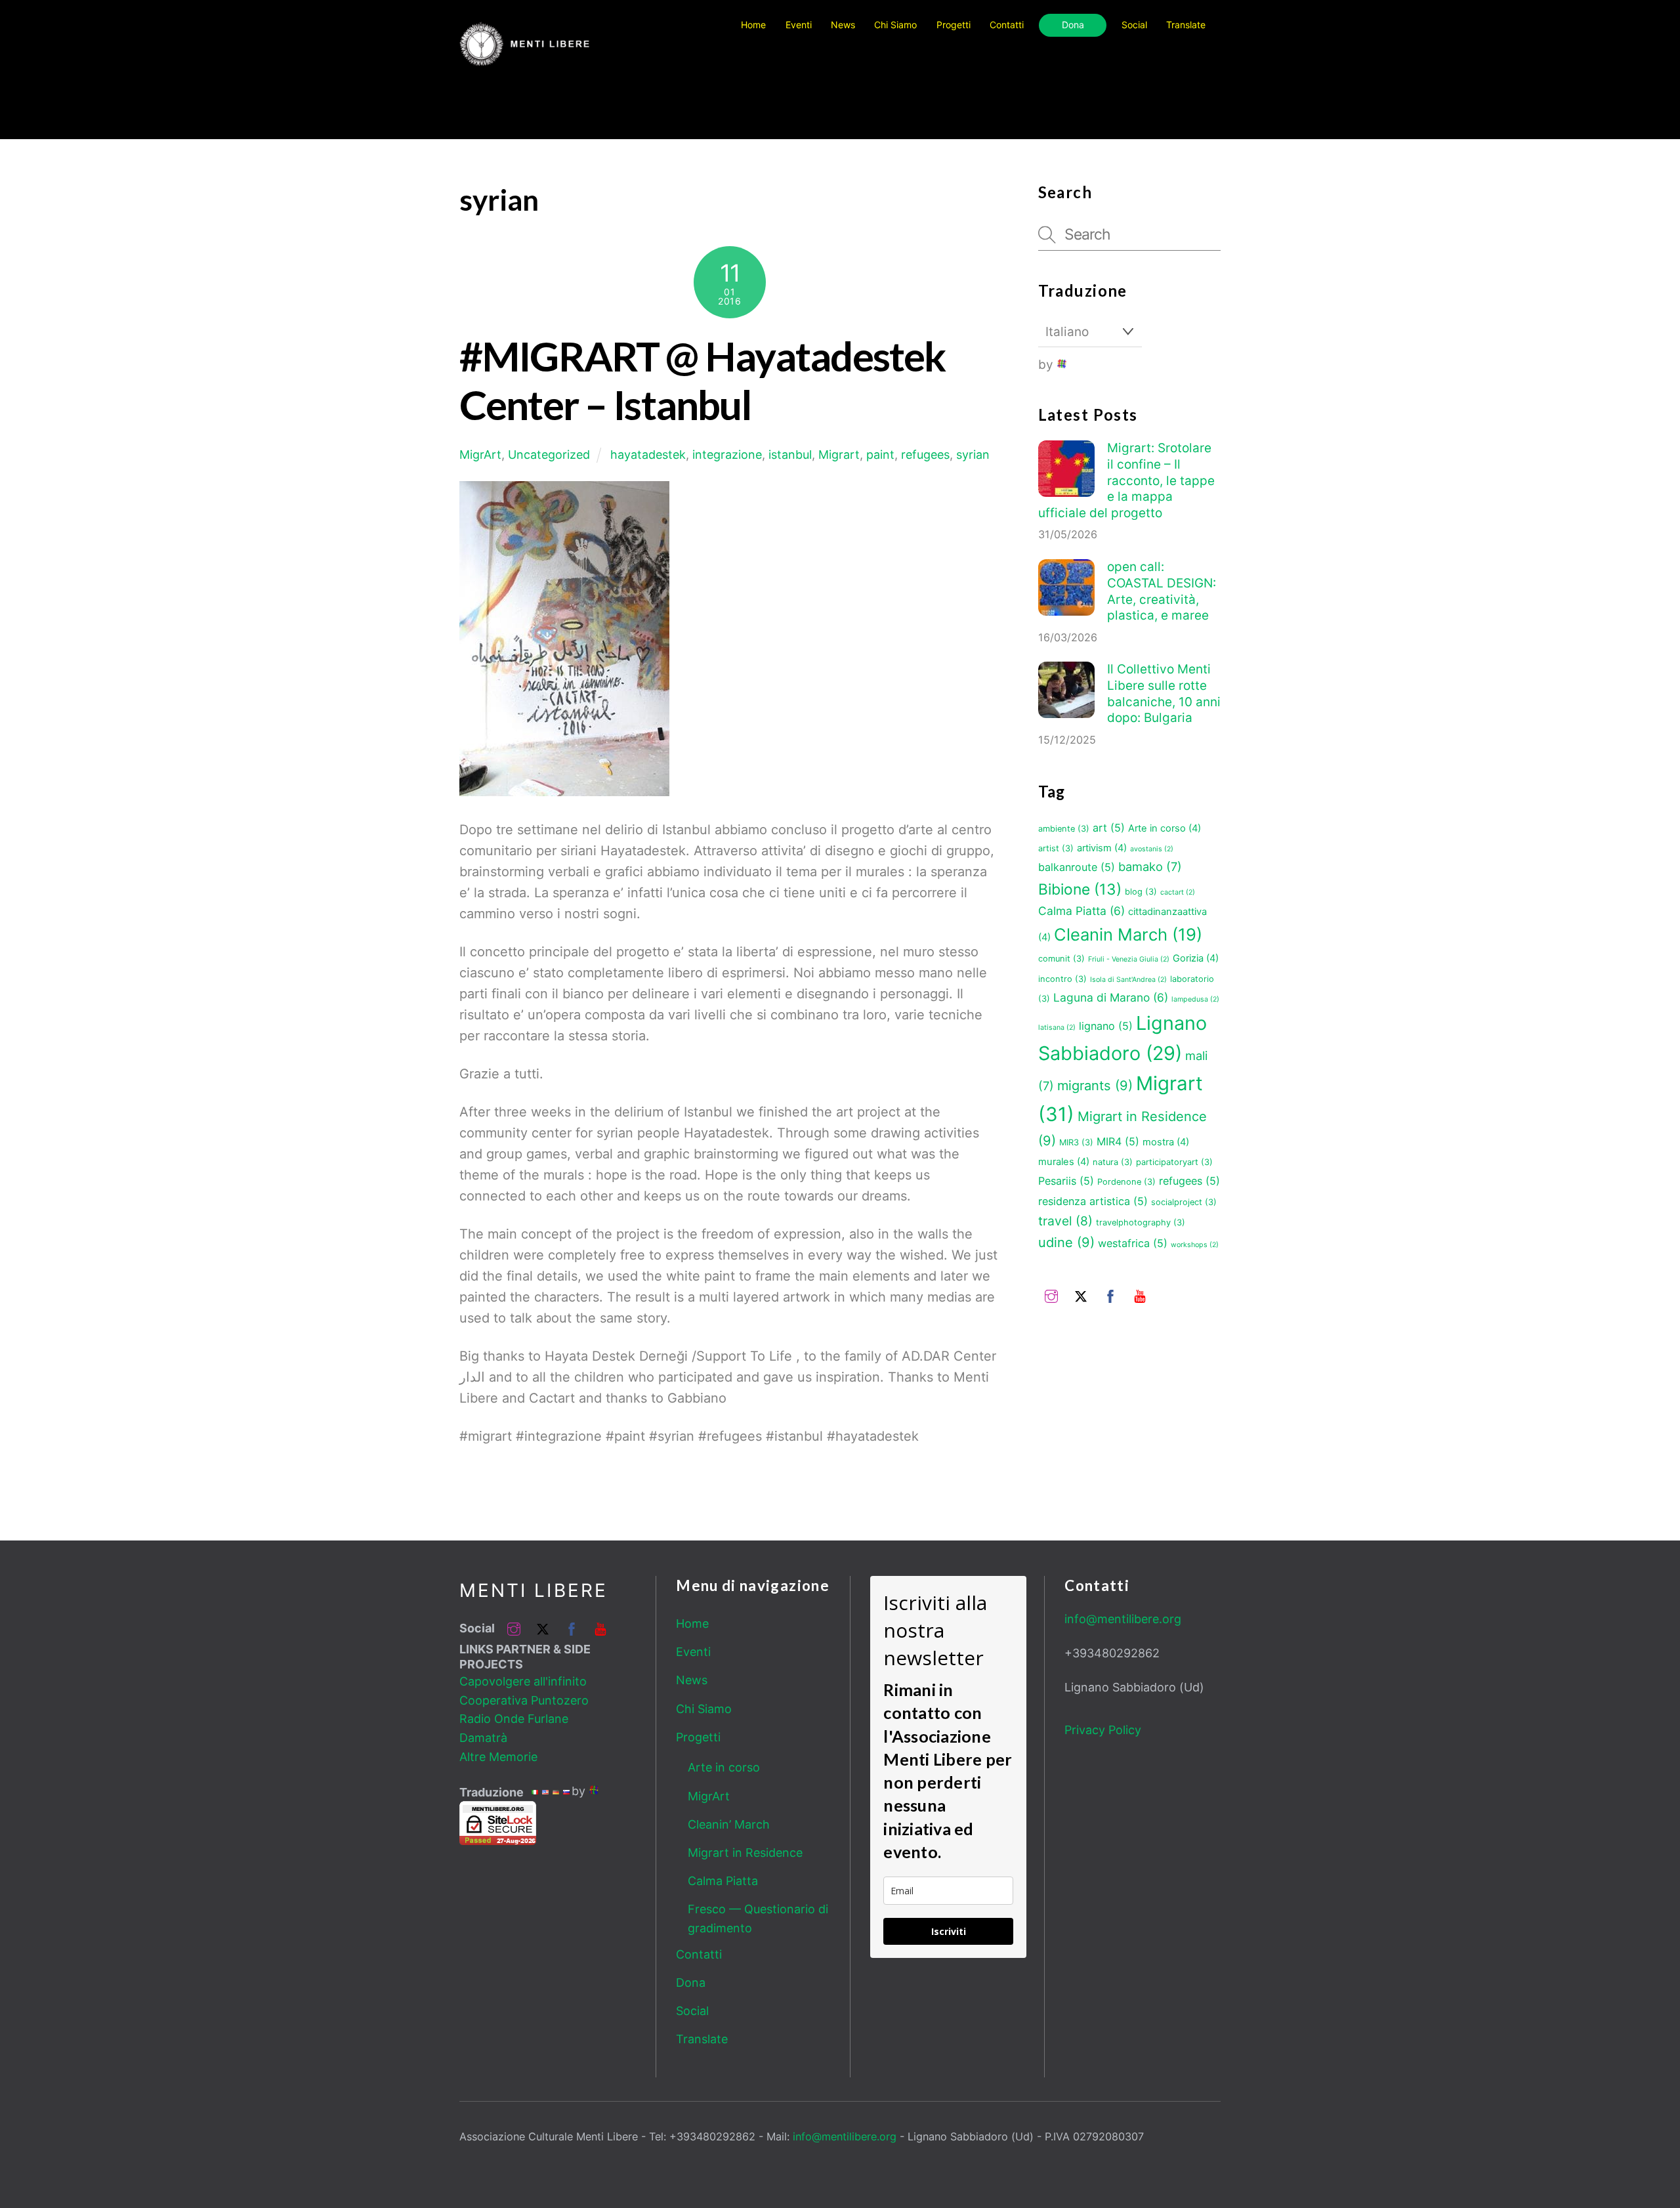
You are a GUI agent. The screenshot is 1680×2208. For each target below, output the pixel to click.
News (843, 25)
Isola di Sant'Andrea (1128, 980)
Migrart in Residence (745, 1853)
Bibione (1080, 889)
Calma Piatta (1081, 911)
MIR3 (1076, 1142)
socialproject (1184, 1202)
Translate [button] (1186, 25)
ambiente (1064, 829)
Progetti (954, 25)
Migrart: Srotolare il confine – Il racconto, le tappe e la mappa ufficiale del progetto (1126, 480)
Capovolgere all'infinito (523, 1681)
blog (1141, 892)
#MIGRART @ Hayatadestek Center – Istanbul (702, 380)
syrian (973, 455)
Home (753, 25)
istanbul (790, 455)
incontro (1062, 979)
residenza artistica (1093, 1201)
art (1109, 828)
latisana (1057, 1028)
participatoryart (1174, 1162)
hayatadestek (648, 455)
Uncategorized (549, 455)
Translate (702, 2039)
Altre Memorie (498, 1757)
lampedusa (1195, 999)
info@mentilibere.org (1123, 1619)
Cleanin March (1128, 934)
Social (692, 2011)
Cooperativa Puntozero (524, 1700)
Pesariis (1066, 1181)
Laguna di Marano (1111, 997)
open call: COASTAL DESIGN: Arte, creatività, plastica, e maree (1162, 591)
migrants (1095, 1086)
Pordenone (1126, 1182)
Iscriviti (949, 1931)
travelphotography (1141, 1222)
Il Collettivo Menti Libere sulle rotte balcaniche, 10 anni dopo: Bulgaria (1164, 693)
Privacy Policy (1103, 1730)
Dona (1073, 25)
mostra (1166, 1142)
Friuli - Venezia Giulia (1129, 959)
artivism (1102, 848)
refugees (925, 455)
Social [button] (1134, 25)
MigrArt (480, 455)
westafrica (1133, 1243)
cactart (1178, 892)
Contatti (1007, 25)
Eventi (799, 25)
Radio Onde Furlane (514, 1719)
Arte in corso (1165, 828)
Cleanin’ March (729, 1824)
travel (1065, 1221)
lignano (1106, 1026)
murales (1064, 1162)
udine (1066, 1242)
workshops (1195, 1245)
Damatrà (483, 1738)
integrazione (727, 455)
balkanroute (1077, 867)
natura (1113, 1162)
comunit (1061, 959)
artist (1056, 848)
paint (880, 455)
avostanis (1152, 849)
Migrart (839, 455)
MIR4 (1118, 1141)
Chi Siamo (895, 25)
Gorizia (1196, 958)
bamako (1150, 866)
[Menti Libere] (525, 60)
